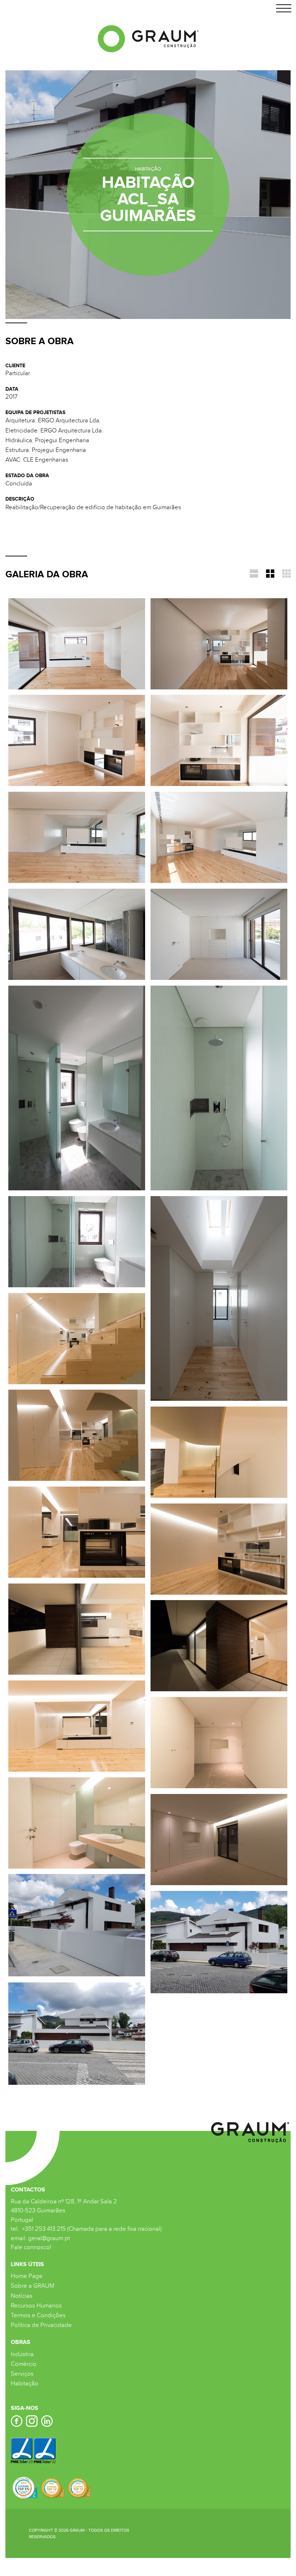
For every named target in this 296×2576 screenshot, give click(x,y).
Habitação (25, 2384)
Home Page (27, 2276)
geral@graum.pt (49, 2238)
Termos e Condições (38, 2315)
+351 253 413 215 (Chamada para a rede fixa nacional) (91, 2229)
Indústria (22, 2354)
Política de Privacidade (41, 2325)
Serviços (22, 2374)
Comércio (24, 2364)
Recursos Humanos (36, 2306)
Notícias (22, 2296)
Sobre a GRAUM (32, 2286)
